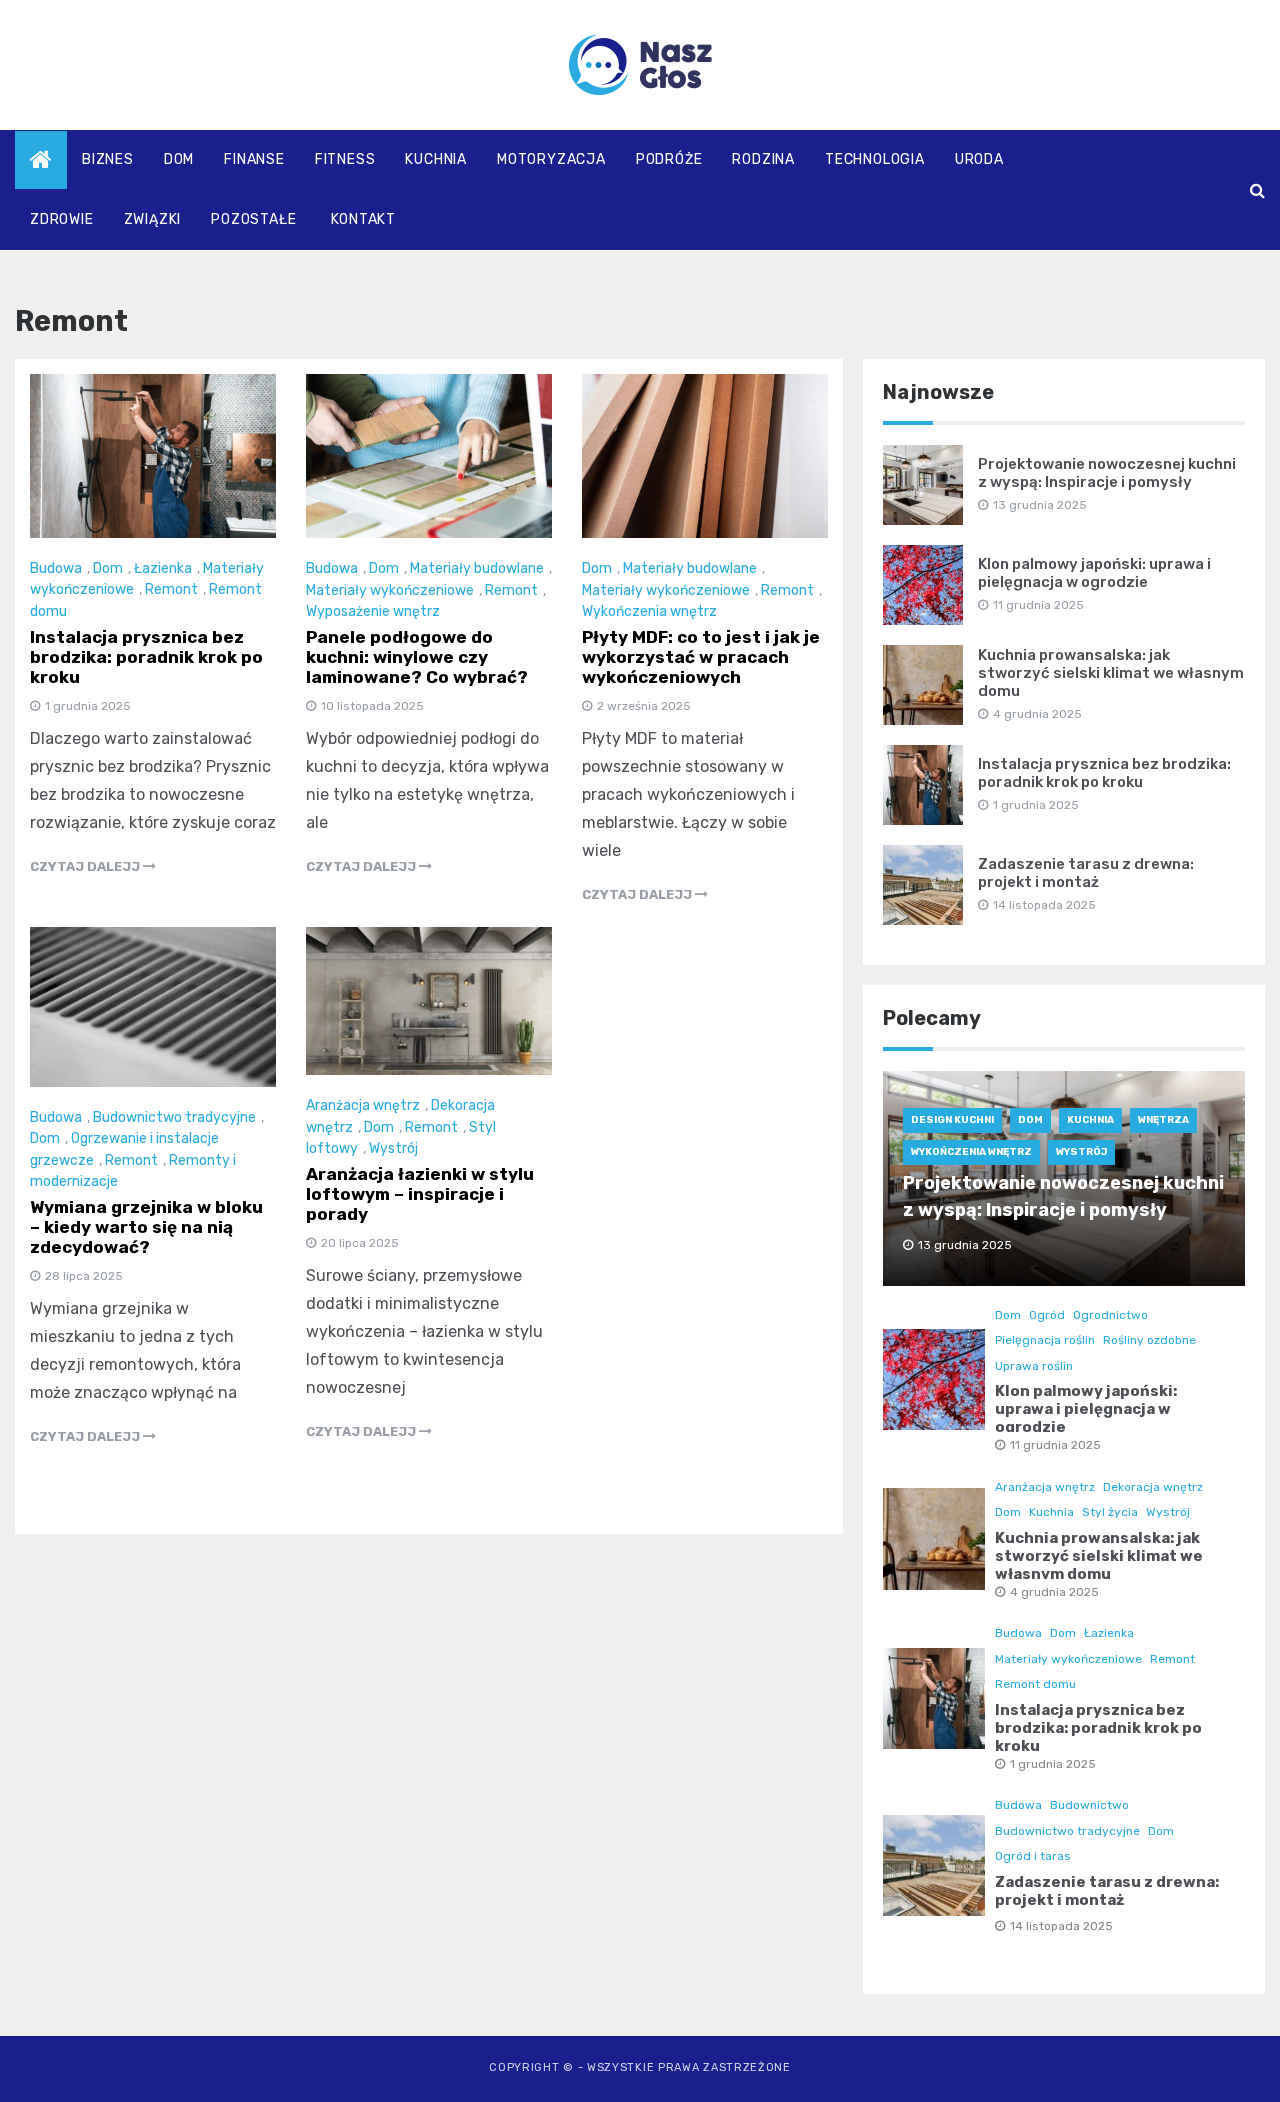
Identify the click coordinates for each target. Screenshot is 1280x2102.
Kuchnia (436, 159)
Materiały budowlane (477, 568)
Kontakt (363, 219)
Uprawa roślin (1034, 1366)
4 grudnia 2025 (1054, 1592)
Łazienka (163, 568)
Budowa (56, 568)
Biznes (108, 159)
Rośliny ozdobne (1149, 1340)
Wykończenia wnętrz (649, 611)
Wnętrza (1163, 1120)
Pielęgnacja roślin (1045, 1340)
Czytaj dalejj (86, 866)
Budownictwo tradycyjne (174, 1117)
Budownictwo (1089, 1805)
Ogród (1047, 1315)
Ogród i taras (1033, 1856)
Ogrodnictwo (1110, 1315)
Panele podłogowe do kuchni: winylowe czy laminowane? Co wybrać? (417, 657)
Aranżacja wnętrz (363, 1105)
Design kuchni (952, 1120)
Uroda (979, 159)
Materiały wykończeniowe (390, 590)
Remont (171, 589)
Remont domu (1035, 1684)
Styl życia (1110, 1512)
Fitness (345, 159)
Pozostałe (253, 219)
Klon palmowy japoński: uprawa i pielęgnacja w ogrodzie (1094, 573)
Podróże (669, 159)
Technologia (875, 159)
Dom (179, 159)
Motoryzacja (551, 159)
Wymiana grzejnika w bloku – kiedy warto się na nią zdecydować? (146, 1227)
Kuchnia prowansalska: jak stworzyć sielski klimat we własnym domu (1111, 673)
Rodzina (763, 159)
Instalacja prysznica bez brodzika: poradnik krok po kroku (146, 657)
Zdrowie (62, 219)
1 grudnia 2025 (1053, 1764)
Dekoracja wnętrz (1153, 1487)
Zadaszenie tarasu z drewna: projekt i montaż (1086, 873)
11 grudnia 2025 (1055, 1445)
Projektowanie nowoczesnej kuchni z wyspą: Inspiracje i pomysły (1107, 473)
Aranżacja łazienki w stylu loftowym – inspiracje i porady (420, 1194)
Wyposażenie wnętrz (373, 611)
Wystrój (393, 1148)
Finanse (254, 159)
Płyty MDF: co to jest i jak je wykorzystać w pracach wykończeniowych (701, 657)
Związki (153, 219)
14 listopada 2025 (1061, 1926)
